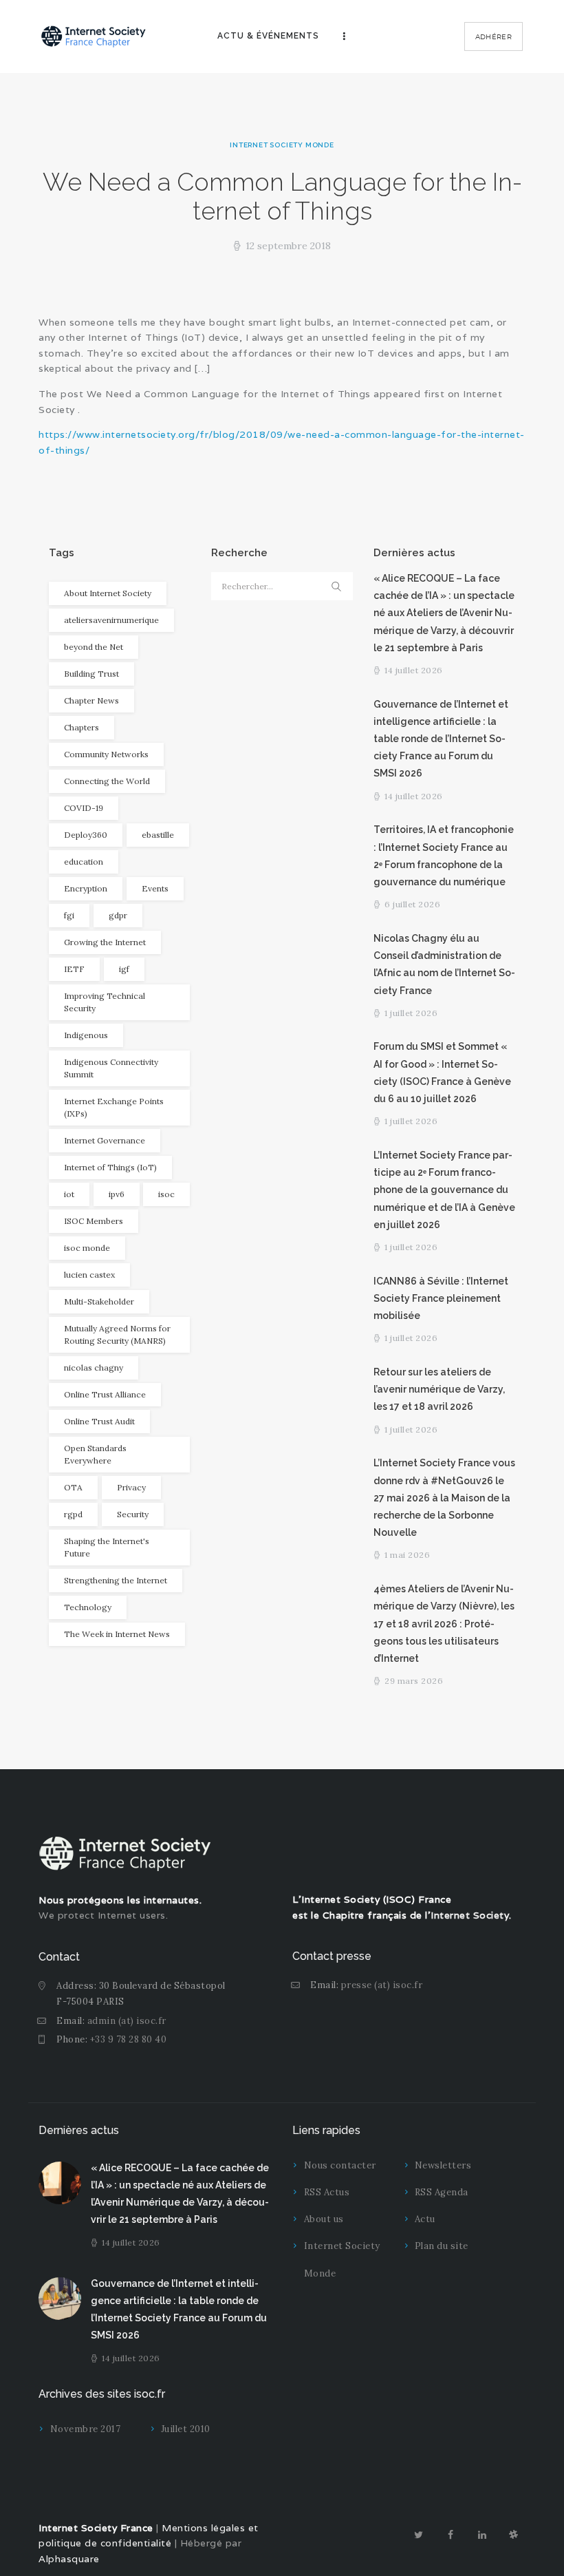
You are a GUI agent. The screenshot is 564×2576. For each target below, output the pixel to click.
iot (69, 1194)
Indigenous (86, 1035)
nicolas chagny (94, 1368)
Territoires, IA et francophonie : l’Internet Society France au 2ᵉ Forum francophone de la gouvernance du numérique (444, 856)
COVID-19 (84, 808)
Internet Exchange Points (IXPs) (114, 1107)
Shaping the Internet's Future (107, 1547)
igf (124, 969)
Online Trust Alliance (105, 1394)
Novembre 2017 (86, 2429)
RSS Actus (327, 2192)
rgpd (73, 1514)
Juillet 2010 (186, 2429)
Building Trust (91, 674)
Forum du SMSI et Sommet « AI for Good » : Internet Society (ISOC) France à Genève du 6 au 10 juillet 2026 (442, 1073)
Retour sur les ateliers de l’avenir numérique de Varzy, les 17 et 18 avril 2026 (439, 1389)
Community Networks (106, 754)
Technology (88, 1607)
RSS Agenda (442, 2192)
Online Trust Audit (99, 1421)
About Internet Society (108, 593)
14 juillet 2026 (414, 670)
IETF (74, 969)
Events (155, 888)
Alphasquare (69, 2559)
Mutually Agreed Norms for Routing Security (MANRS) (117, 1334)
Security (133, 1514)
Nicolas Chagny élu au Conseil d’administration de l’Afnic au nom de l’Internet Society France (444, 964)
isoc (166, 1194)
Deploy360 (86, 835)
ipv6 (117, 1194)
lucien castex (89, 1275)
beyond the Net (94, 647)
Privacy (131, 1487)
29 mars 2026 (414, 1681)
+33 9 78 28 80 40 (129, 2039)
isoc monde (87, 1248)
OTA (73, 1487)
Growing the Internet (105, 942)
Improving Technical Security (105, 1002)
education (84, 862)
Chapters (82, 727)
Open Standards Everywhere (95, 1454)
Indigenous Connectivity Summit (111, 1068)
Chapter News (91, 700)
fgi (69, 915)
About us (324, 2219)
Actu (425, 2219)
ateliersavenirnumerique (111, 620)
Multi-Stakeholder (99, 1301)
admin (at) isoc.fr (127, 2021)
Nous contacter (340, 2165)
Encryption (86, 888)
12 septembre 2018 (288, 246)
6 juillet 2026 (412, 904)
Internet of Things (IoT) (110, 1167)
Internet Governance (105, 1140)
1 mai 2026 (407, 1555)
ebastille (158, 835)
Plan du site (442, 2246)
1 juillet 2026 (411, 1013)
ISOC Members (94, 1221)
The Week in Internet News (117, 1634)
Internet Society (470, 1915)
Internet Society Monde (282, 145)
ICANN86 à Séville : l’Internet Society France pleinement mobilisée (441, 1298)
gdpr (118, 915)
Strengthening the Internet (116, 1580)
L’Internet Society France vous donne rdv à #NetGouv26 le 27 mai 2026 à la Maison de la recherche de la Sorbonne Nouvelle (444, 1498)
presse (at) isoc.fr (382, 1985)
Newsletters (443, 2165)
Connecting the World (107, 781)
